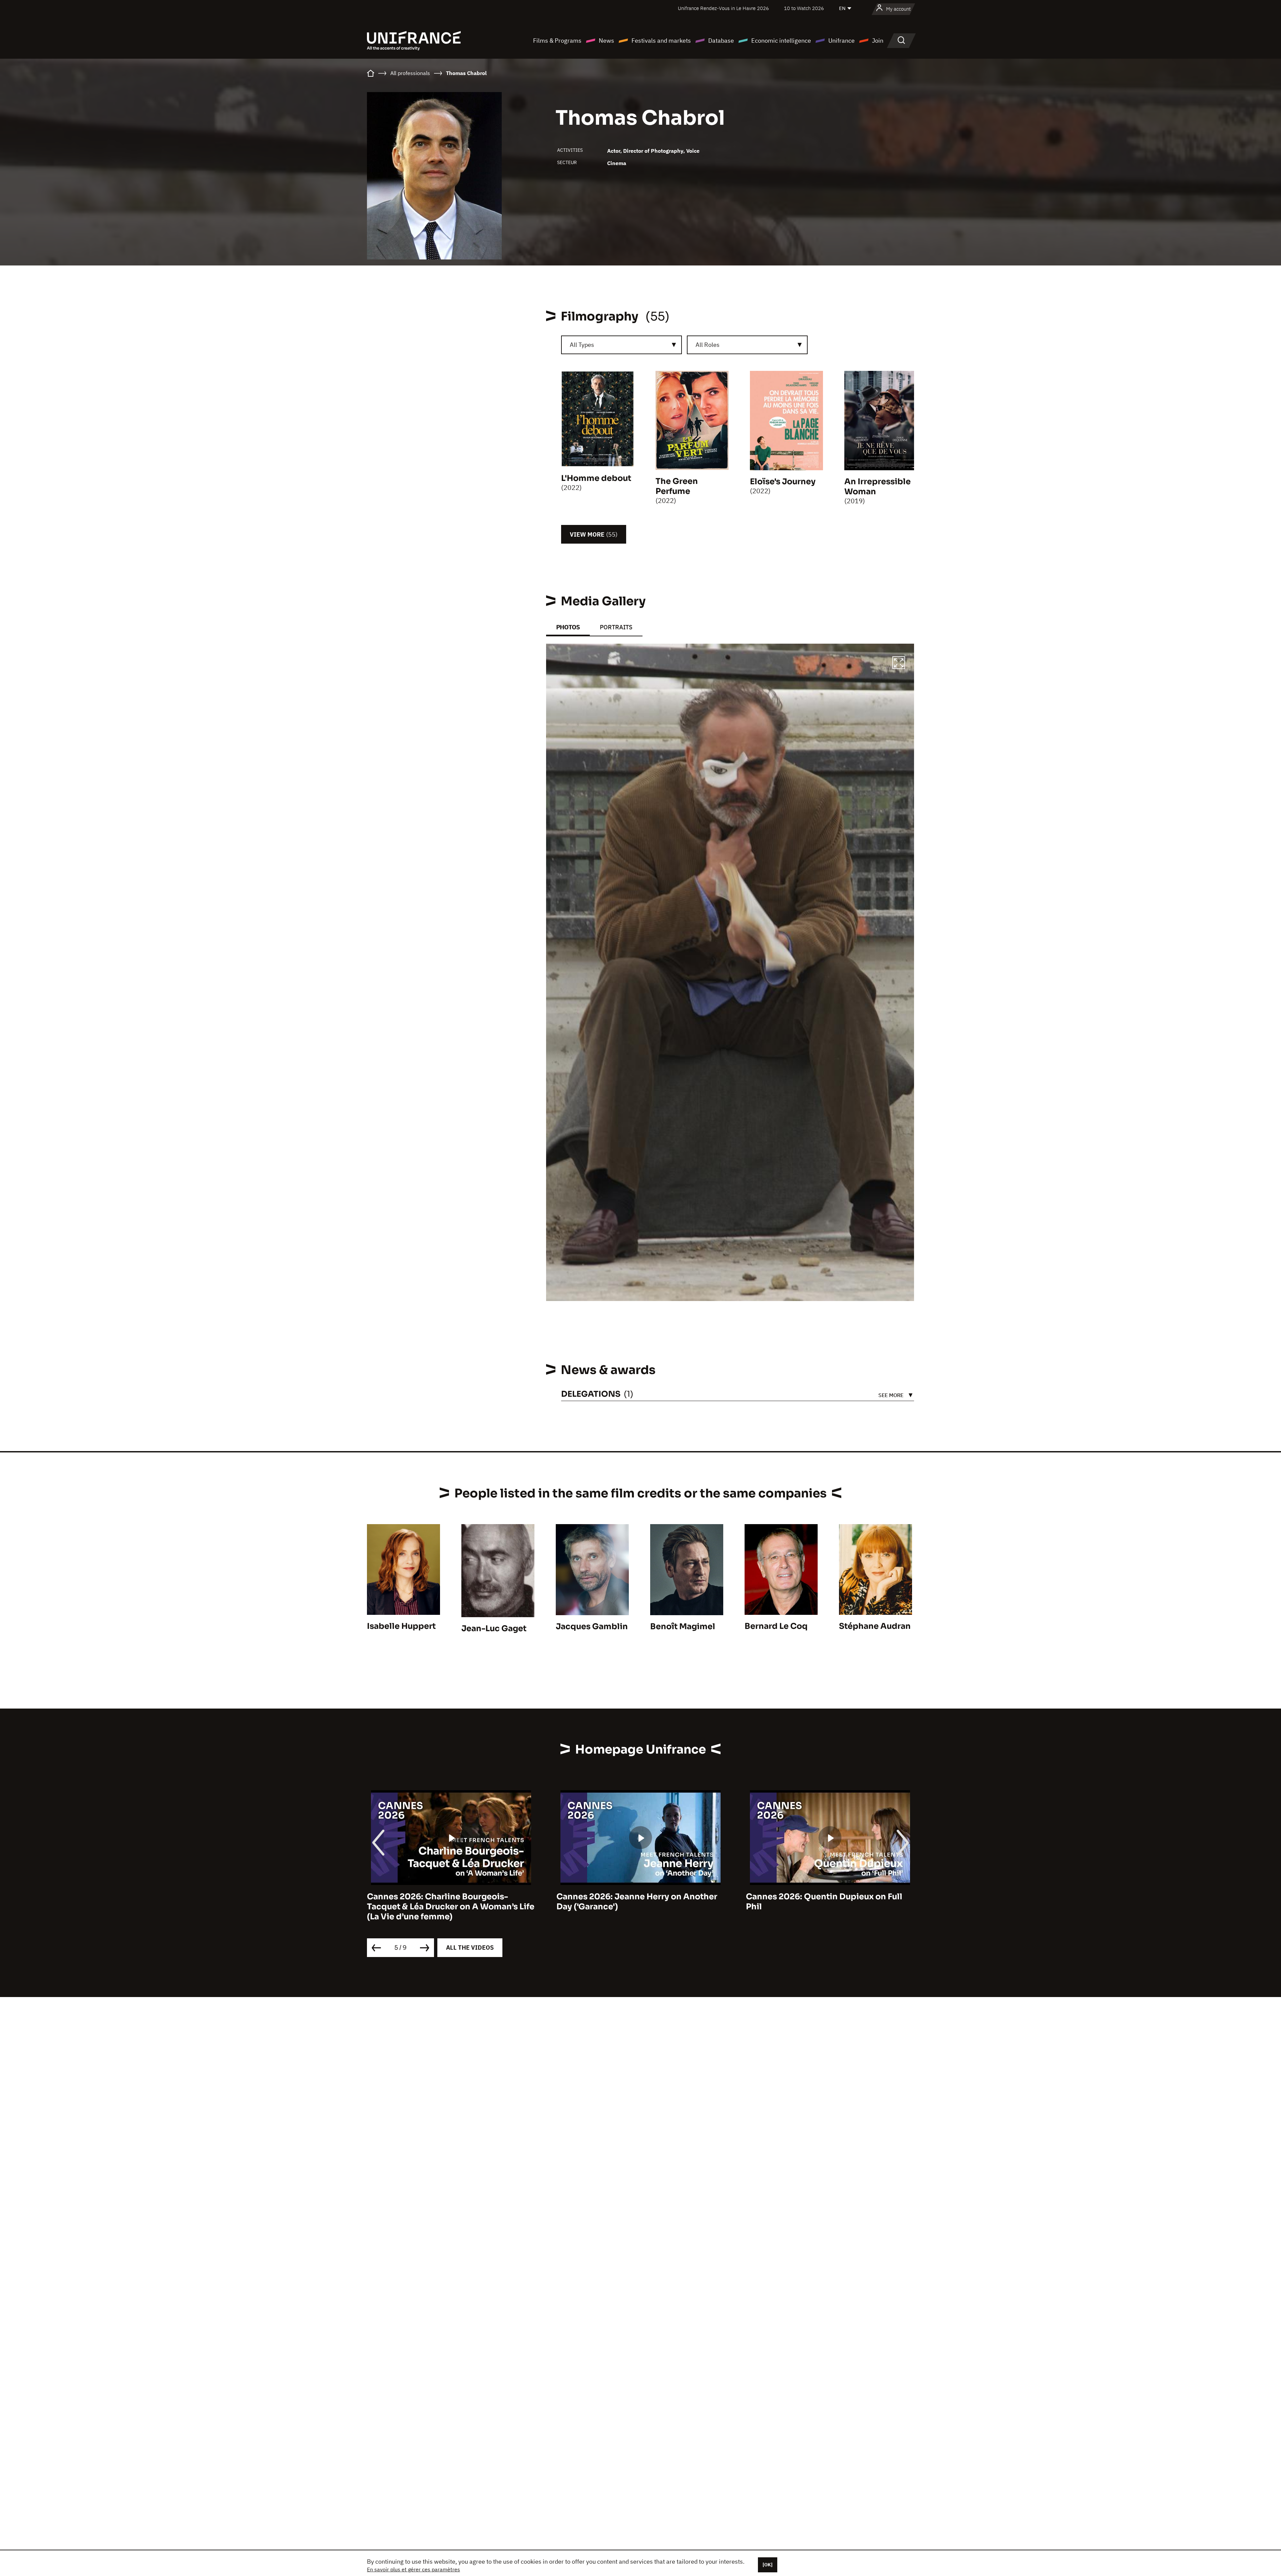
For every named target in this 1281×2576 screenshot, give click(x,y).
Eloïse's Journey (783, 482)
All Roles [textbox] (708, 345)
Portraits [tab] (616, 627)
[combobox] (621, 345)
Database (721, 41)
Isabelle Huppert (401, 1626)
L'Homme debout (596, 478)
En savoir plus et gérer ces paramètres (413, 2569)
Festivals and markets (661, 41)
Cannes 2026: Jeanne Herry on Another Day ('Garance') (447, 1902)
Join (878, 41)
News (606, 41)
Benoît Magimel (683, 1627)
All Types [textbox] (582, 345)
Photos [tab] (568, 627)
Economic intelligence (781, 41)
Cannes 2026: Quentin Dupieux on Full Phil (635, 1902)
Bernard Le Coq (776, 1626)
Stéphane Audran (875, 1626)
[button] (899, 664)
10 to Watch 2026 (804, 8)
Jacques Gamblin (592, 1627)
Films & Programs (557, 41)
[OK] (768, 2565)
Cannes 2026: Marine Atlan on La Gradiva (830, 1897)
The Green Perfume (677, 486)
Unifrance (841, 41)
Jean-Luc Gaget (494, 1629)
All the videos (470, 1948)
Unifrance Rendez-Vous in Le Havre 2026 (723, 8)
